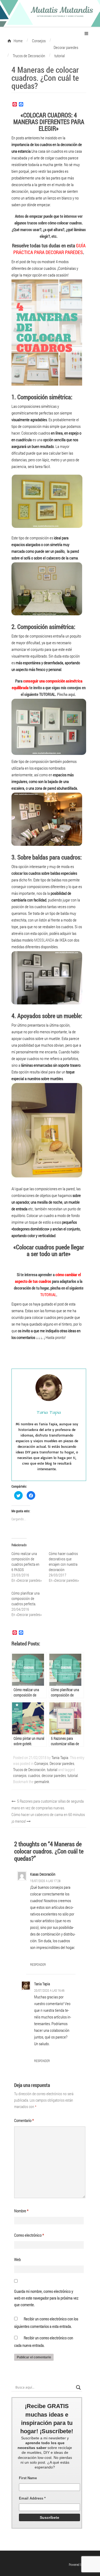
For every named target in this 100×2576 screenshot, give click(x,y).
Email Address (32, 2498)
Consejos (41, 1763)
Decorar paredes (62, 1763)
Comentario (24, 2120)
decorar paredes (54, 1775)
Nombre (21, 2211)
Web (17, 2259)
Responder (38, 1964)
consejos (20, 1775)
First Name (28, 2478)
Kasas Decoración (43, 1874)
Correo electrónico (29, 2235)
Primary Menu (86, 33)
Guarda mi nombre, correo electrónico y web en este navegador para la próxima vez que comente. (46, 2298)
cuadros (34, 1775)
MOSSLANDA (44, 940)
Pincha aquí (66, 694)
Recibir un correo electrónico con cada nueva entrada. (44, 2341)
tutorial (52, 1769)
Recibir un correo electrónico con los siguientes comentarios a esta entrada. (46, 2322)
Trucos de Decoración (29, 1769)
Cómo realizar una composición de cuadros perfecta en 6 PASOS (25, 1562)
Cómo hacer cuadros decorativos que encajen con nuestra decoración (63, 1562)
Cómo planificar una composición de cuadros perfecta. (25, 1598)
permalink (42, 1782)
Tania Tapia (60, 1757)
